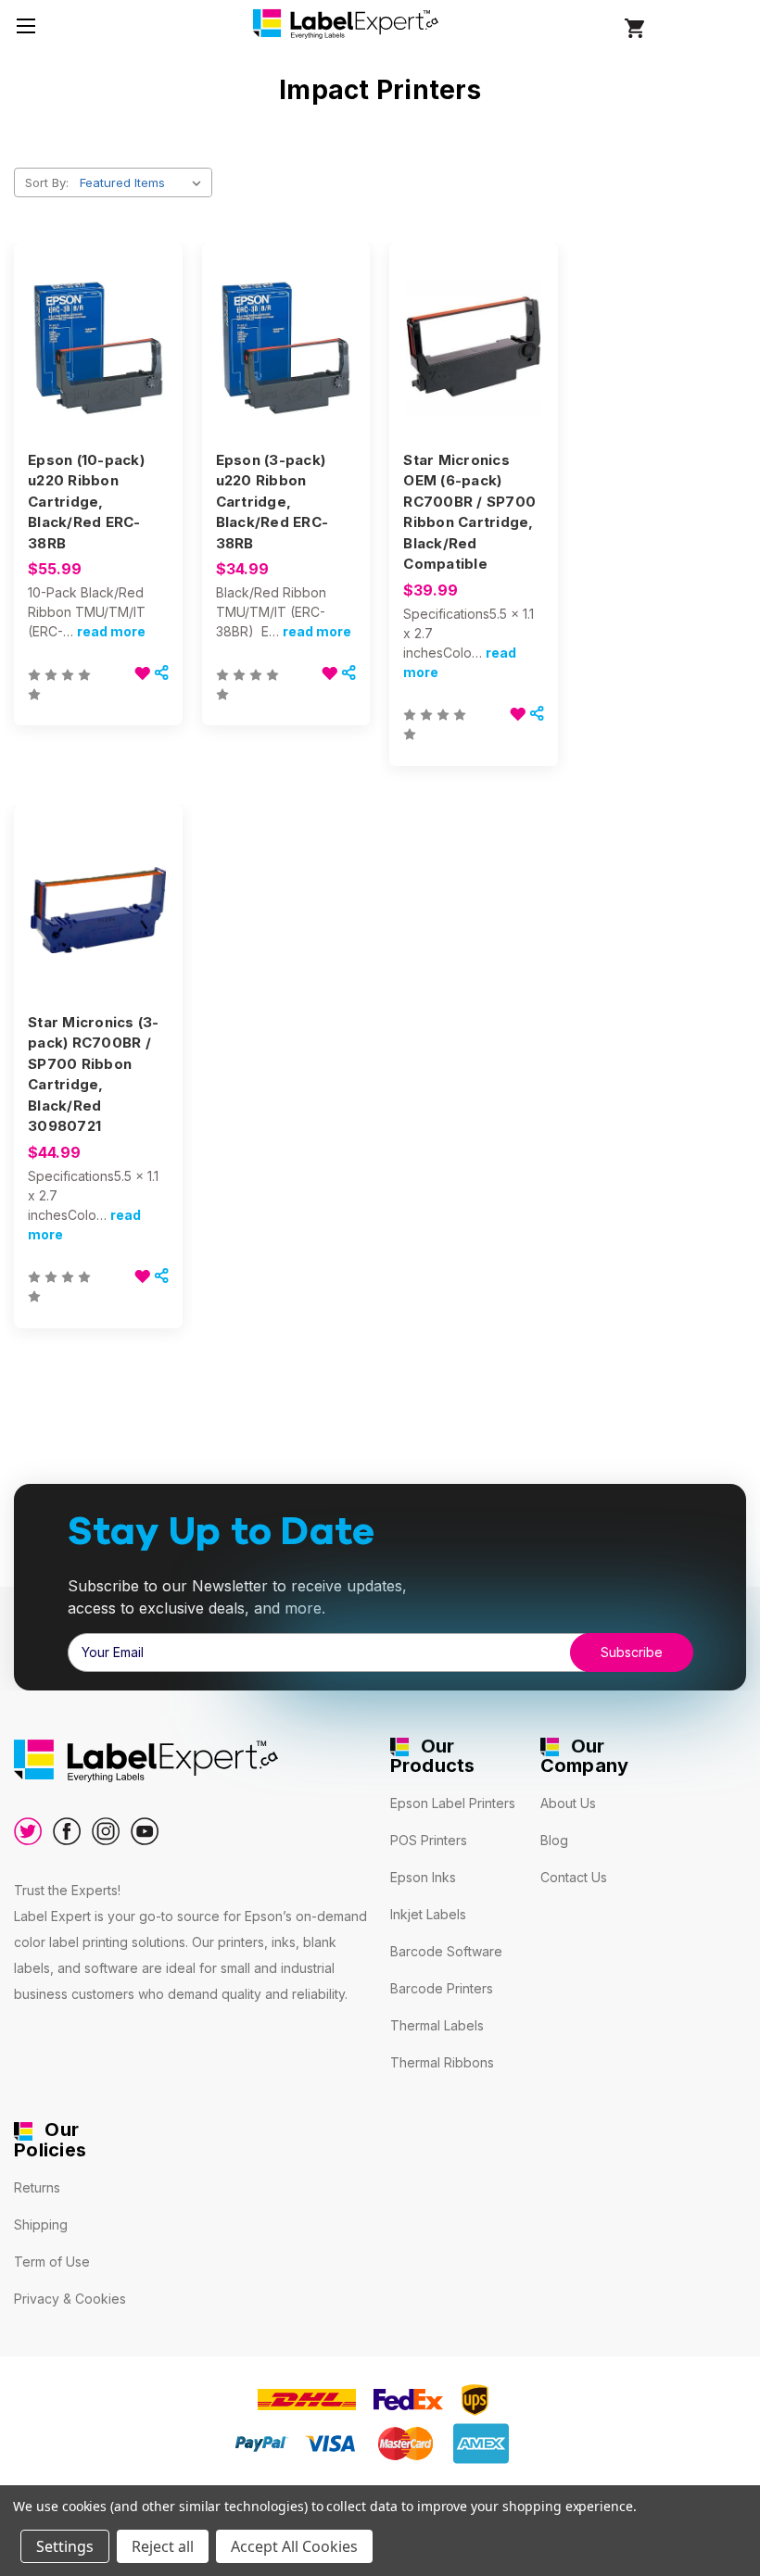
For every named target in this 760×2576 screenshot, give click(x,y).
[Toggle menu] (25, 25)
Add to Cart (98, 381)
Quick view (95, 315)
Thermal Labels (437, 2025)
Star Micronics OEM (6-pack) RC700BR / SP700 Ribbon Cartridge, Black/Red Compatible (469, 512)
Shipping (41, 2224)
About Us (568, 1803)
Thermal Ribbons (442, 2062)
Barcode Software (446, 1951)
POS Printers (429, 1840)
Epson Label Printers (453, 1803)
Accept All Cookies (294, 2546)
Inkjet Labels (428, 1914)
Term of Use (52, 2262)
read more (111, 631)
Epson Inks (423, 1877)
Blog (554, 1840)
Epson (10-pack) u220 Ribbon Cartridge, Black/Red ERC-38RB (86, 502)
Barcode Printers (442, 1988)
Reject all (163, 2546)
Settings (65, 2546)
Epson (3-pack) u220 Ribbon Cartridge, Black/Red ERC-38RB (272, 502)
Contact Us (574, 1877)
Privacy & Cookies (70, 2299)
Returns (37, 2187)
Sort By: (47, 182)
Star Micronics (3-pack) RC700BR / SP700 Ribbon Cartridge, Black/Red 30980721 (94, 1074)
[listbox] (144, 182)
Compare (92, 348)
